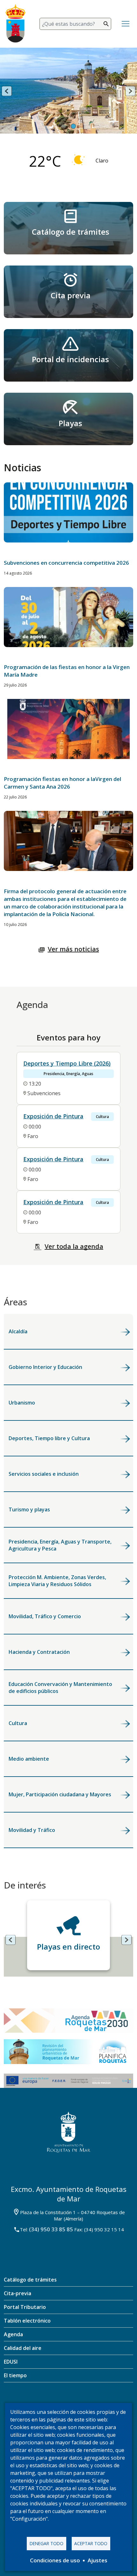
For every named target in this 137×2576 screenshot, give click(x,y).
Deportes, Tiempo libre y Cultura (49, 1438)
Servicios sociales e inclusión (44, 1474)
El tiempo (15, 2375)
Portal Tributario (25, 2307)
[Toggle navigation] (126, 24)
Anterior (7, 91)
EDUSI (11, 2362)
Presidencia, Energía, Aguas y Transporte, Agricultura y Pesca (60, 1545)
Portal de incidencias (70, 359)
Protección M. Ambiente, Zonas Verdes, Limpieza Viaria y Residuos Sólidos (57, 1581)
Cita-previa (18, 2293)
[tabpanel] (68, 99)
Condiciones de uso (55, 2560)
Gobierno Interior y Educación (45, 1367)
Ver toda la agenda (74, 1246)
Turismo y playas (29, 1509)
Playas (70, 423)
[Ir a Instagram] (77, 2402)
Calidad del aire (23, 2348)
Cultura (18, 1723)
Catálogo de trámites (71, 232)
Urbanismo (22, 1403)
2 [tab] (73, 127)
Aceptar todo (91, 2543)
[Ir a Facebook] (40, 2402)
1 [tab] (64, 127)
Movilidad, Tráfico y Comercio (45, 1616)
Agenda (13, 2334)
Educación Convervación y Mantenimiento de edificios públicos (60, 1688)
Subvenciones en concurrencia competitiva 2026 (66, 563)
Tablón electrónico (27, 2321)
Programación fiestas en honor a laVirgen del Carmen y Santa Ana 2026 (62, 783)
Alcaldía (18, 1331)
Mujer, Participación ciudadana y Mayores (60, 1794)
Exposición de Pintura (53, 1116)
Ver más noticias (73, 949)
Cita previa (71, 295)
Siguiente (130, 91)
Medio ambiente (29, 1759)
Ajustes (97, 2560)
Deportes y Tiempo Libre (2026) (67, 1063)
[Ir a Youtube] (97, 2402)
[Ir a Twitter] (59, 2402)
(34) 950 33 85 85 (51, 2229)
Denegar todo (47, 2543)
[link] (68, 228)
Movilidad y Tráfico (32, 1830)
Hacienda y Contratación (39, 1652)
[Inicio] (19, 24)
